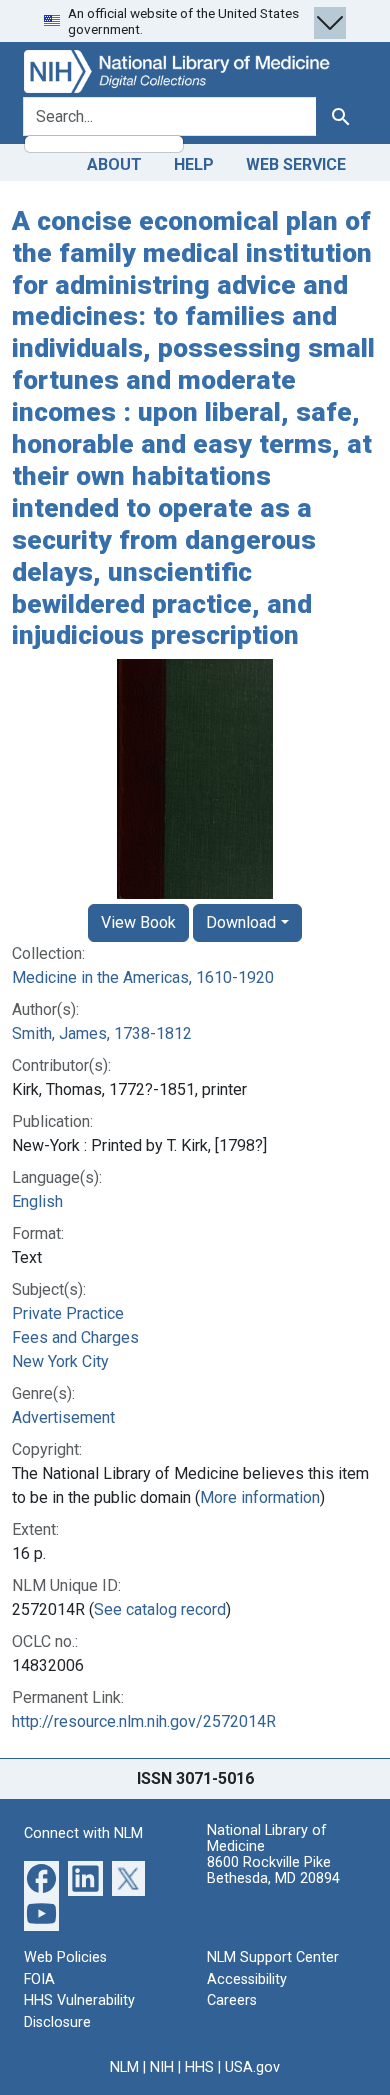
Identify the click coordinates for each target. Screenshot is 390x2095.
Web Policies (65, 1957)
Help (194, 164)
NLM (124, 2067)
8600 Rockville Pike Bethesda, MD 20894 (273, 1870)
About (114, 164)
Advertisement (63, 1417)
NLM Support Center (273, 1957)
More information (260, 1497)
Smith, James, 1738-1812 (102, 1033)
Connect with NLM (83, 1833)
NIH (162, 2067)
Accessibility (247, 1979)
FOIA (39, 1979)
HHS (199, 2067)
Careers (232, 2000)
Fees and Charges (75, 1337)
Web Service (296, 164)
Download (241, 922)
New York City (60, 1361)
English (37, 1201)
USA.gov (252, 2067)
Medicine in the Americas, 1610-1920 (143, 977)
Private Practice (68, 1313)
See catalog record (160, 1609)
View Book (138, 922)
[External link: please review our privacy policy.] (41, 1877)
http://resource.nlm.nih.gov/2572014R (144, 1721)
